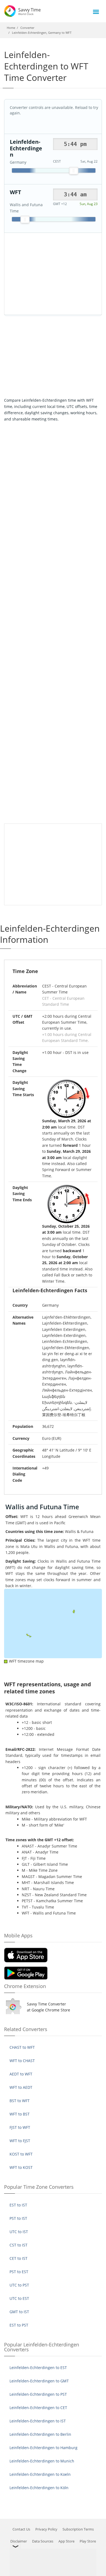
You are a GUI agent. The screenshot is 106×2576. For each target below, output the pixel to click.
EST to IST (18, 2205)
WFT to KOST (21, 2167)
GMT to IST (19, 2312)
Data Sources (43, 2541)
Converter (27, 28)
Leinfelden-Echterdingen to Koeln (40, 2474)
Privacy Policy (46, 2529)
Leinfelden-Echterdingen (26, 148)
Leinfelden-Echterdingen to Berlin (40, 2434)
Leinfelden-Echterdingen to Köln (39, 2488)
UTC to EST (19, 2298)
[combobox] (75, 144)
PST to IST (18, 2218)
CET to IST (18, 2258)
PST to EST (19, 2272)
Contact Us (21, 2529)
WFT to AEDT (21, 2087)
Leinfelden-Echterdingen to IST (38, 2421)
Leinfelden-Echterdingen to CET (38, 2408)
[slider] (74, 171)
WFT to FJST (20, 2141)
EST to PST (19, 2325)
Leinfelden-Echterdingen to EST (38, 2368)
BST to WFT (20, 2101)
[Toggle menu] (96, 12)
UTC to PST (19, 2285)
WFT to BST (20, 2114)
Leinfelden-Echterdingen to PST (38, 2394)
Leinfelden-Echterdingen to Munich (42, 2461)
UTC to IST (19, 2232)
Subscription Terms (78, 2529)
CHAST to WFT (22, 2047)
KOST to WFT (21, 2154)
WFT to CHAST (22, 2061)
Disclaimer (19, 2541)
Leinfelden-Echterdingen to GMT (39, 2381)
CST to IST (18, 2245)
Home (11, 28)
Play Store (88, 2541)
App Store (66, 2541)
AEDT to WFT (21, 2074)
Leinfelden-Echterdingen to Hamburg (43, 2448)
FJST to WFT (20, 2127)
